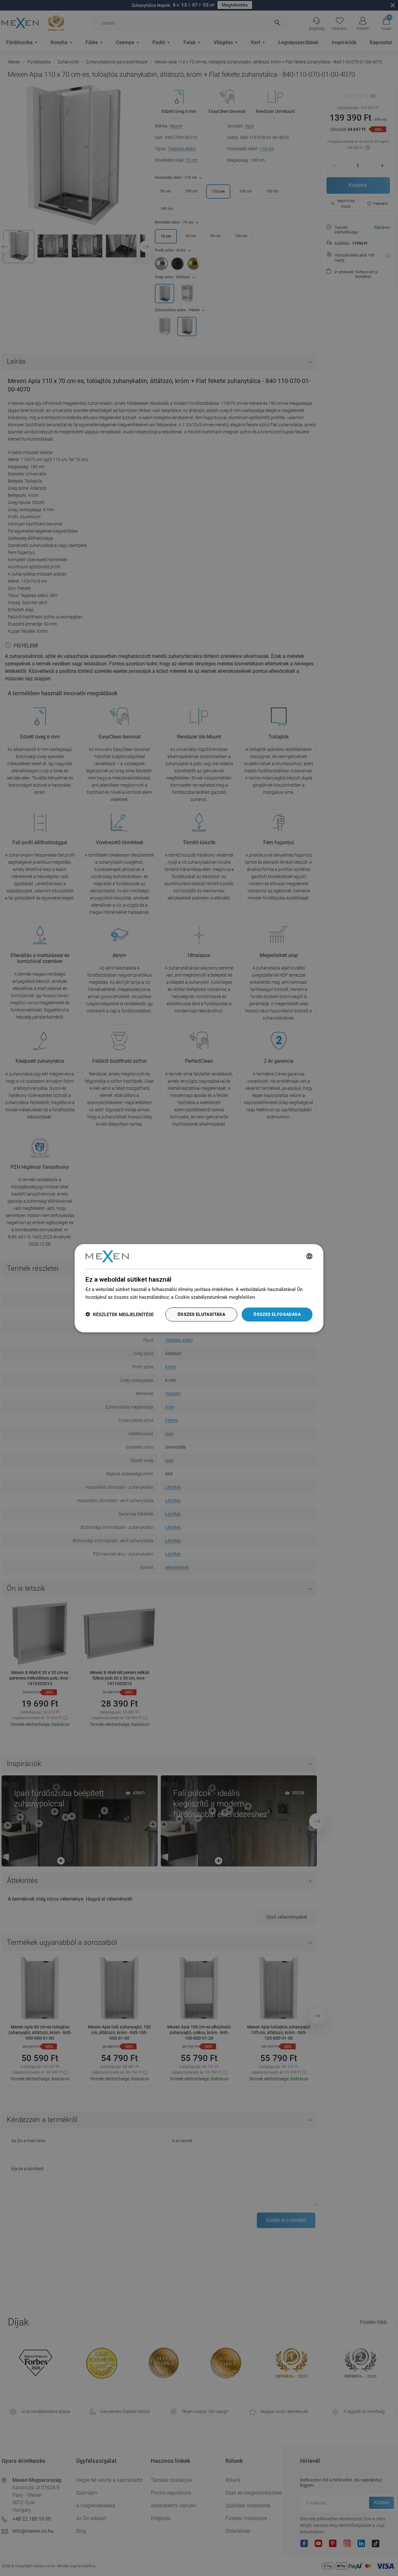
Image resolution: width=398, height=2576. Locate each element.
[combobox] (309, 1256)
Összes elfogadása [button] (277, 1314)
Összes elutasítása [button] (201, 1314)
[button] (120, 1314)
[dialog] (199, 1288)
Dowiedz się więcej (277, 1297)
